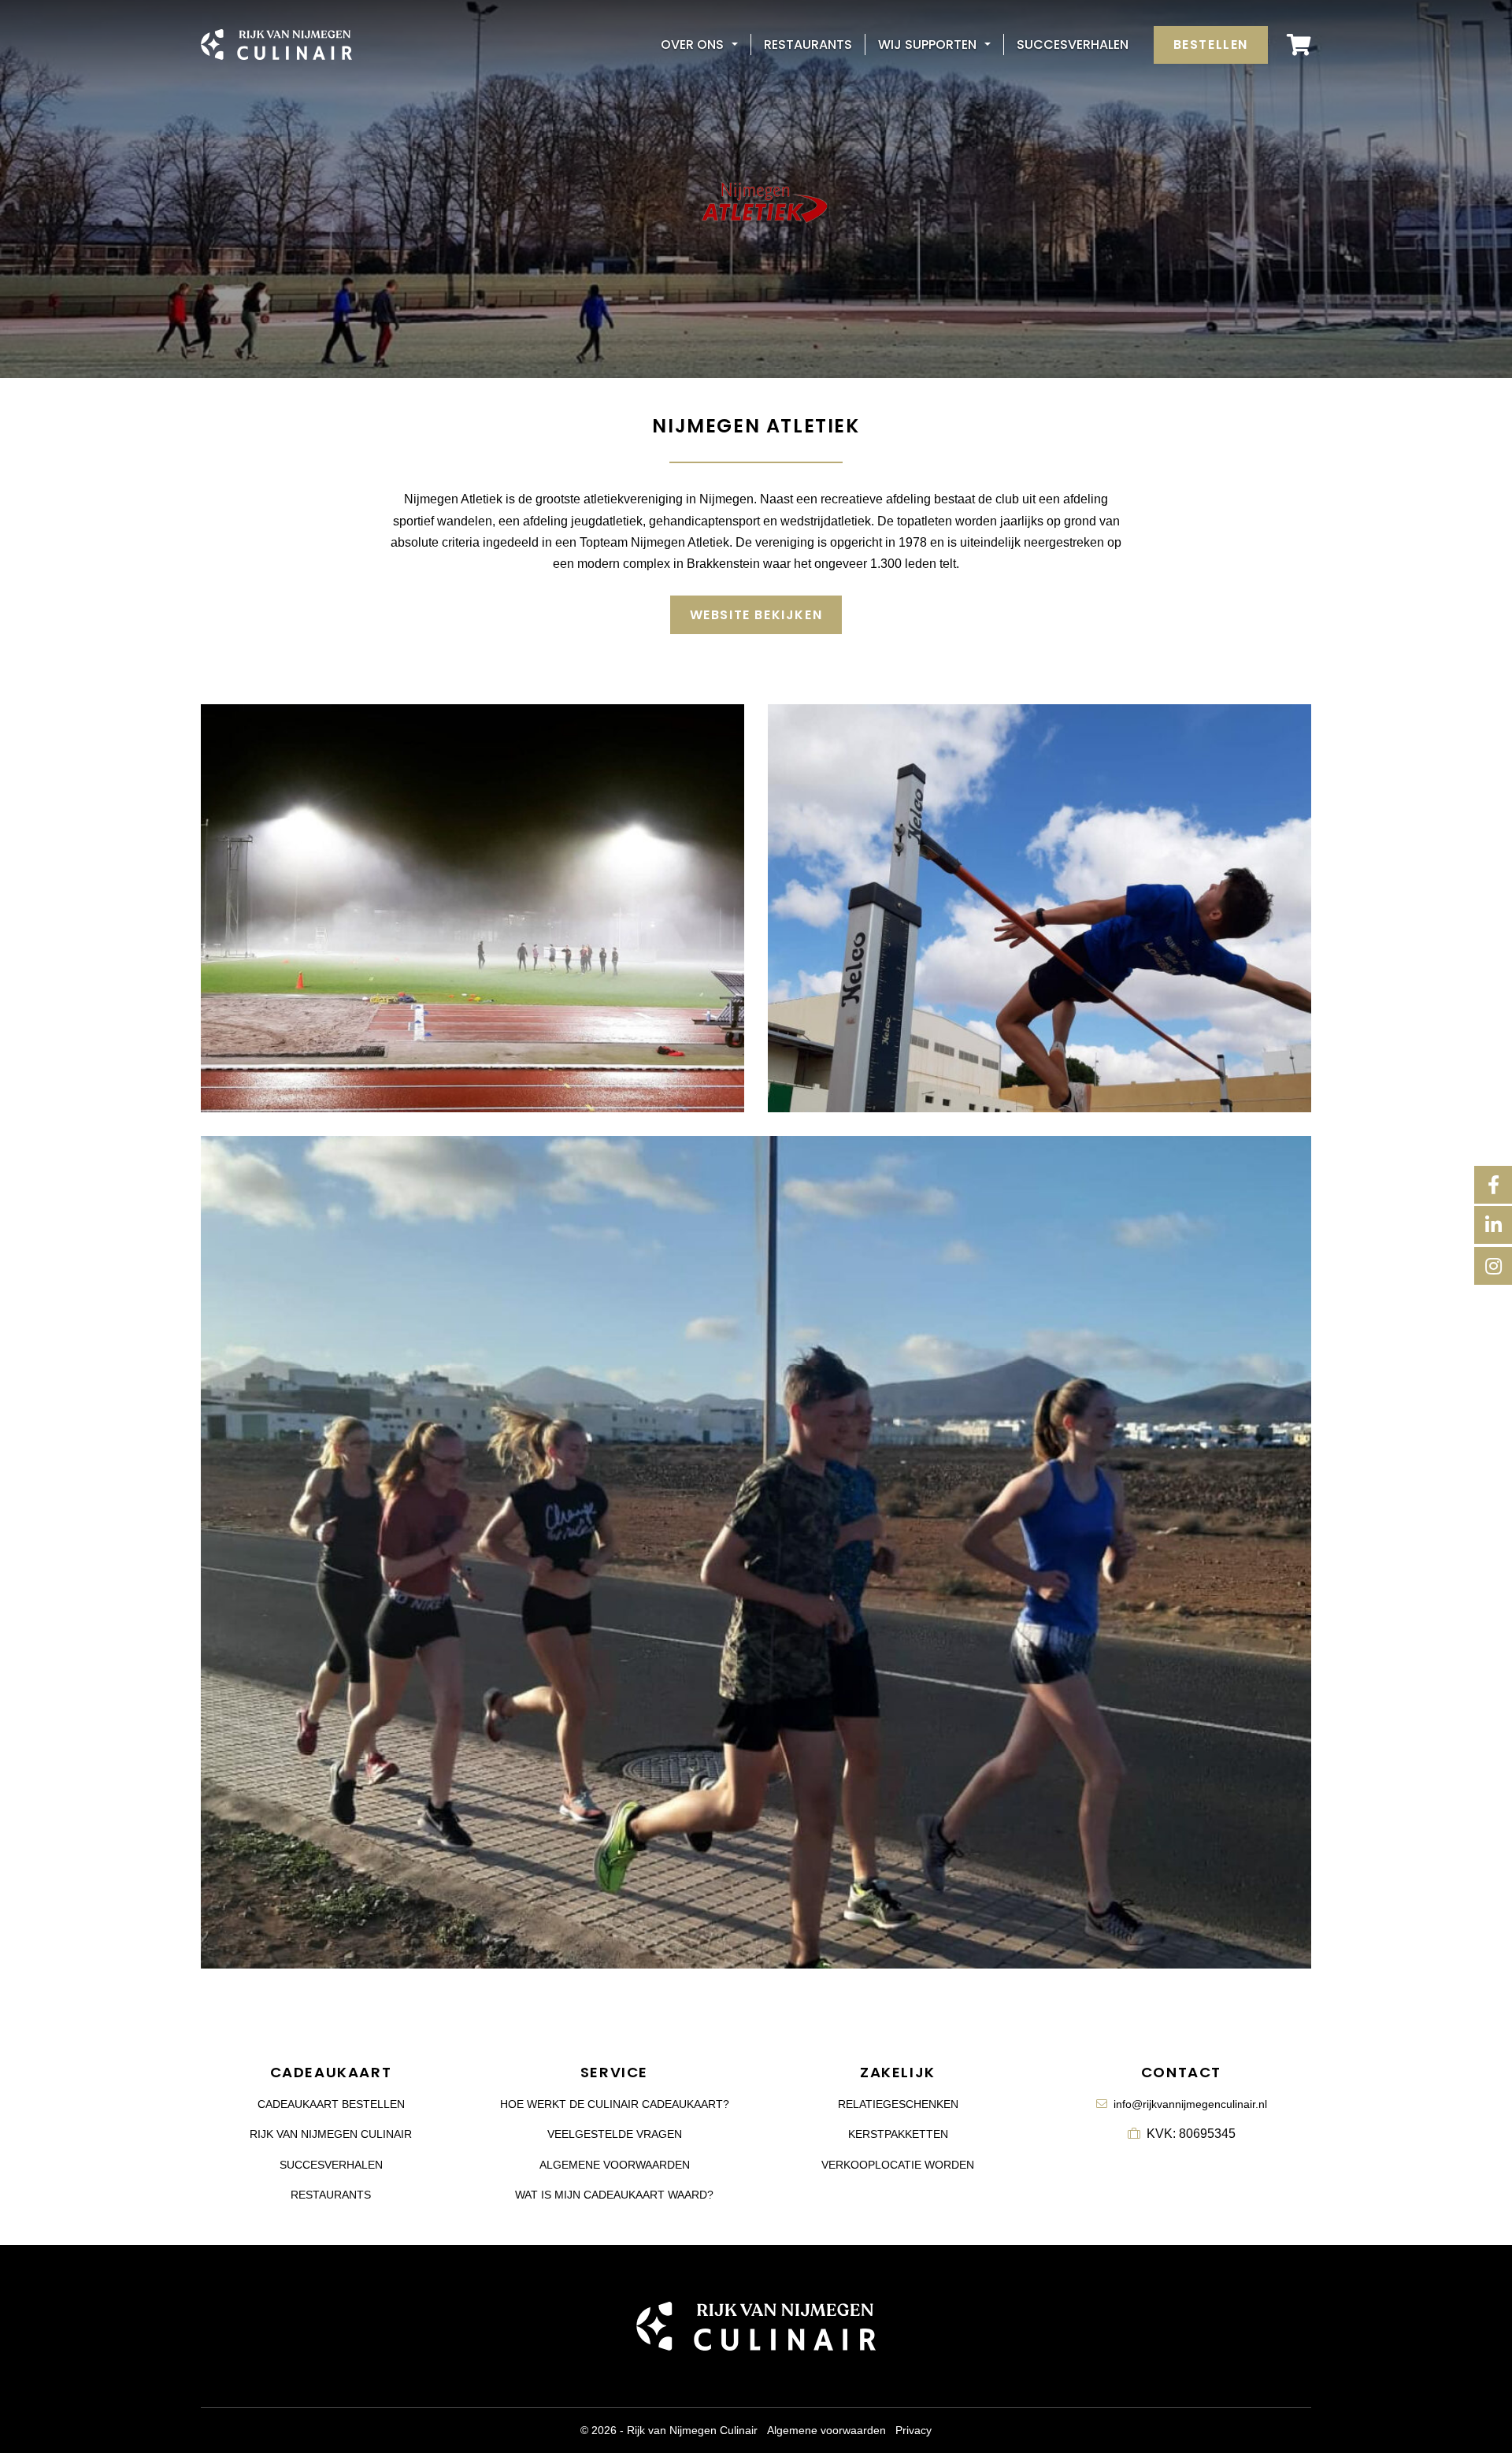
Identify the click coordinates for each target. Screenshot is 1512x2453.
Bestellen (1211, 45)
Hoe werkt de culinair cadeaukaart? (615, 2104)
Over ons (692, 45)
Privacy (913, 2430)
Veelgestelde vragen (615, 2134)
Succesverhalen (1073, 45)
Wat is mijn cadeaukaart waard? (614, 2195)
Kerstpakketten (898, 2134)
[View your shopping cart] (1299, 45)
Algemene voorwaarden (615, 2165)
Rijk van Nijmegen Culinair (331, 2134)
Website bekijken (756, 615)
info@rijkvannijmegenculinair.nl (1190, 2104)
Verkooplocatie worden (898, 2165)
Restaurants (808, 45)
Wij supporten (927, 45)
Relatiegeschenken (898, 2104)
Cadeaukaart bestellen (331, 2104)
